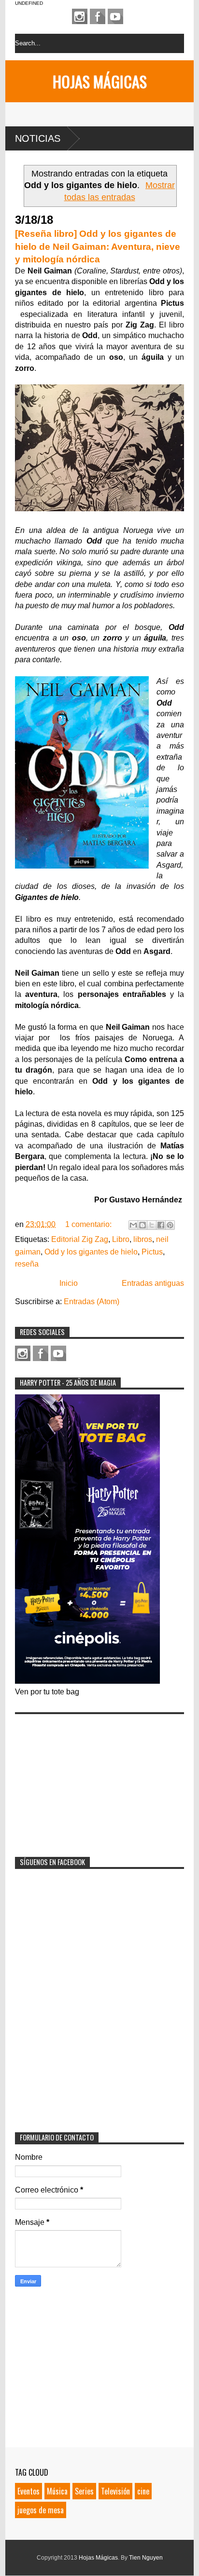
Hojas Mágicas (100, 81)
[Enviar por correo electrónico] (133, 1225)
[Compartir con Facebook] (161, 1225)
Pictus (152, 1252)
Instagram (80, 16)
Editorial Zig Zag (80, 1239)
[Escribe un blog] (142, 1225)
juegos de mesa (41, 2510)
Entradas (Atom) (92, 1302)
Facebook (98, 16)
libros (143, 1239)
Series (84, 2491)
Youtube (115, 16)
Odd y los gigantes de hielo (91, 1252)
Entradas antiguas (153, 1283)
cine (143, 2491)
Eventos (28, 2491)
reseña (27, 1264)
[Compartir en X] (152, 1225)
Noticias (38, 138)
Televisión (115, 2491)
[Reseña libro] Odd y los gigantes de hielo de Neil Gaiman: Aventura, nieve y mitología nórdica (98, 246)
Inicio (69, 1283)
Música (57, 2491)
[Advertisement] (87, 1779)
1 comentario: (89, 1224)
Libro (121, 1239)
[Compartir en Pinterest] (170, 1225)
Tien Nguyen (146, 2558)
